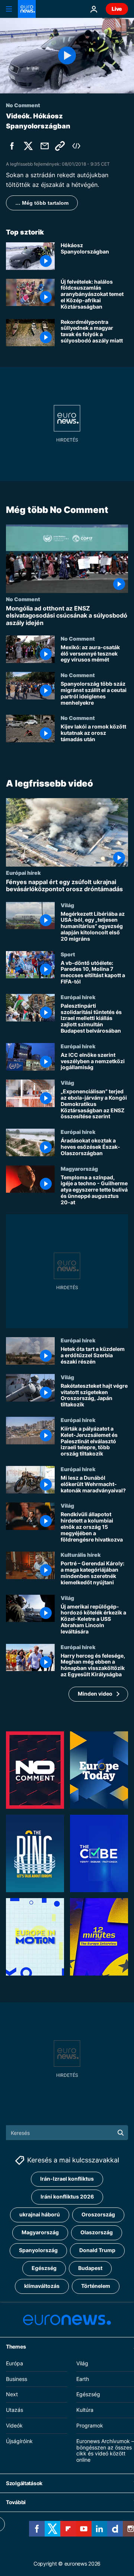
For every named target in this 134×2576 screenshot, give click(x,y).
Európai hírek (23, 873)
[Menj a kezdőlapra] (27, 9)
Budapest (90, 2268)
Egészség (44, 2268)
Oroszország (98, 2214)
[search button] (121, 2133)
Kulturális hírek (81, 1555)
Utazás (15, 2410)
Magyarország (79, 1169)
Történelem (96, 2286)
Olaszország (97, 2232)
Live (117, 9)
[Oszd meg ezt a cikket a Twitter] (28, 146)
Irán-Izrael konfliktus (67, 2179)
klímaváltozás (42, 2286)
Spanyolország (38, 2250)
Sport (68, 954)
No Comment (23, 599)
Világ (67, 905)
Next (12, 2394)
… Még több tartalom (42, 203)
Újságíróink (19, 2441)
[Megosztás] (45, 146)
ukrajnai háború (40, 2214)
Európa (15, 2363)
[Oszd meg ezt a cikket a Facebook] (12, 146)
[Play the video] (67, 56)
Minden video (95, 1694)
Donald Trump (97, 2250)
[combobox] (67, 2133)
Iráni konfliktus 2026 (67, 2196)
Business (17, 2379)
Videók (14, 2425)
